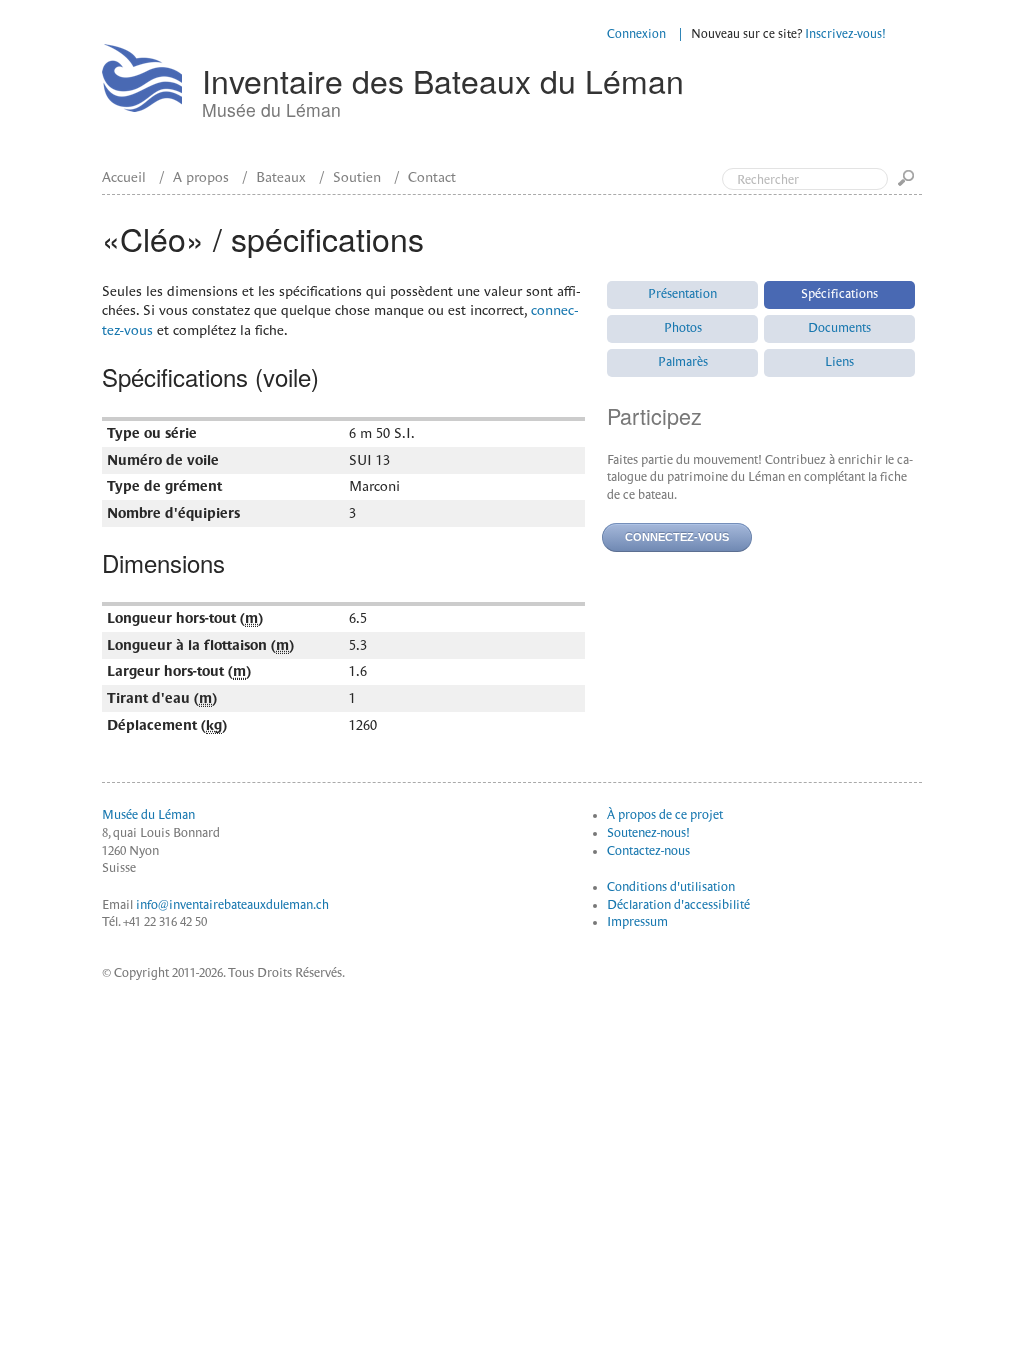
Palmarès (683, 362)
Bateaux (281, 177)
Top (924, 98)
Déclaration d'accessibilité (678, 905)
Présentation (682, 294)
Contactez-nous (648, 851)
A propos (201, 177)
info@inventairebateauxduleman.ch (232, 905)
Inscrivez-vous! (845, 34)
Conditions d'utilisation (671, 887)
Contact (432, 177)
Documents (839, 328)
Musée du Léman (148, 815)
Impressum (637, 922)
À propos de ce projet (665, 815)
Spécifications (839, 294)
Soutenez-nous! (648, 833)
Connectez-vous (677, 537)
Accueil (124, 177)
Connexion (636, 34)
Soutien (357, 177)
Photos (683, 328)
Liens (839, 362)
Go (910, 184)
